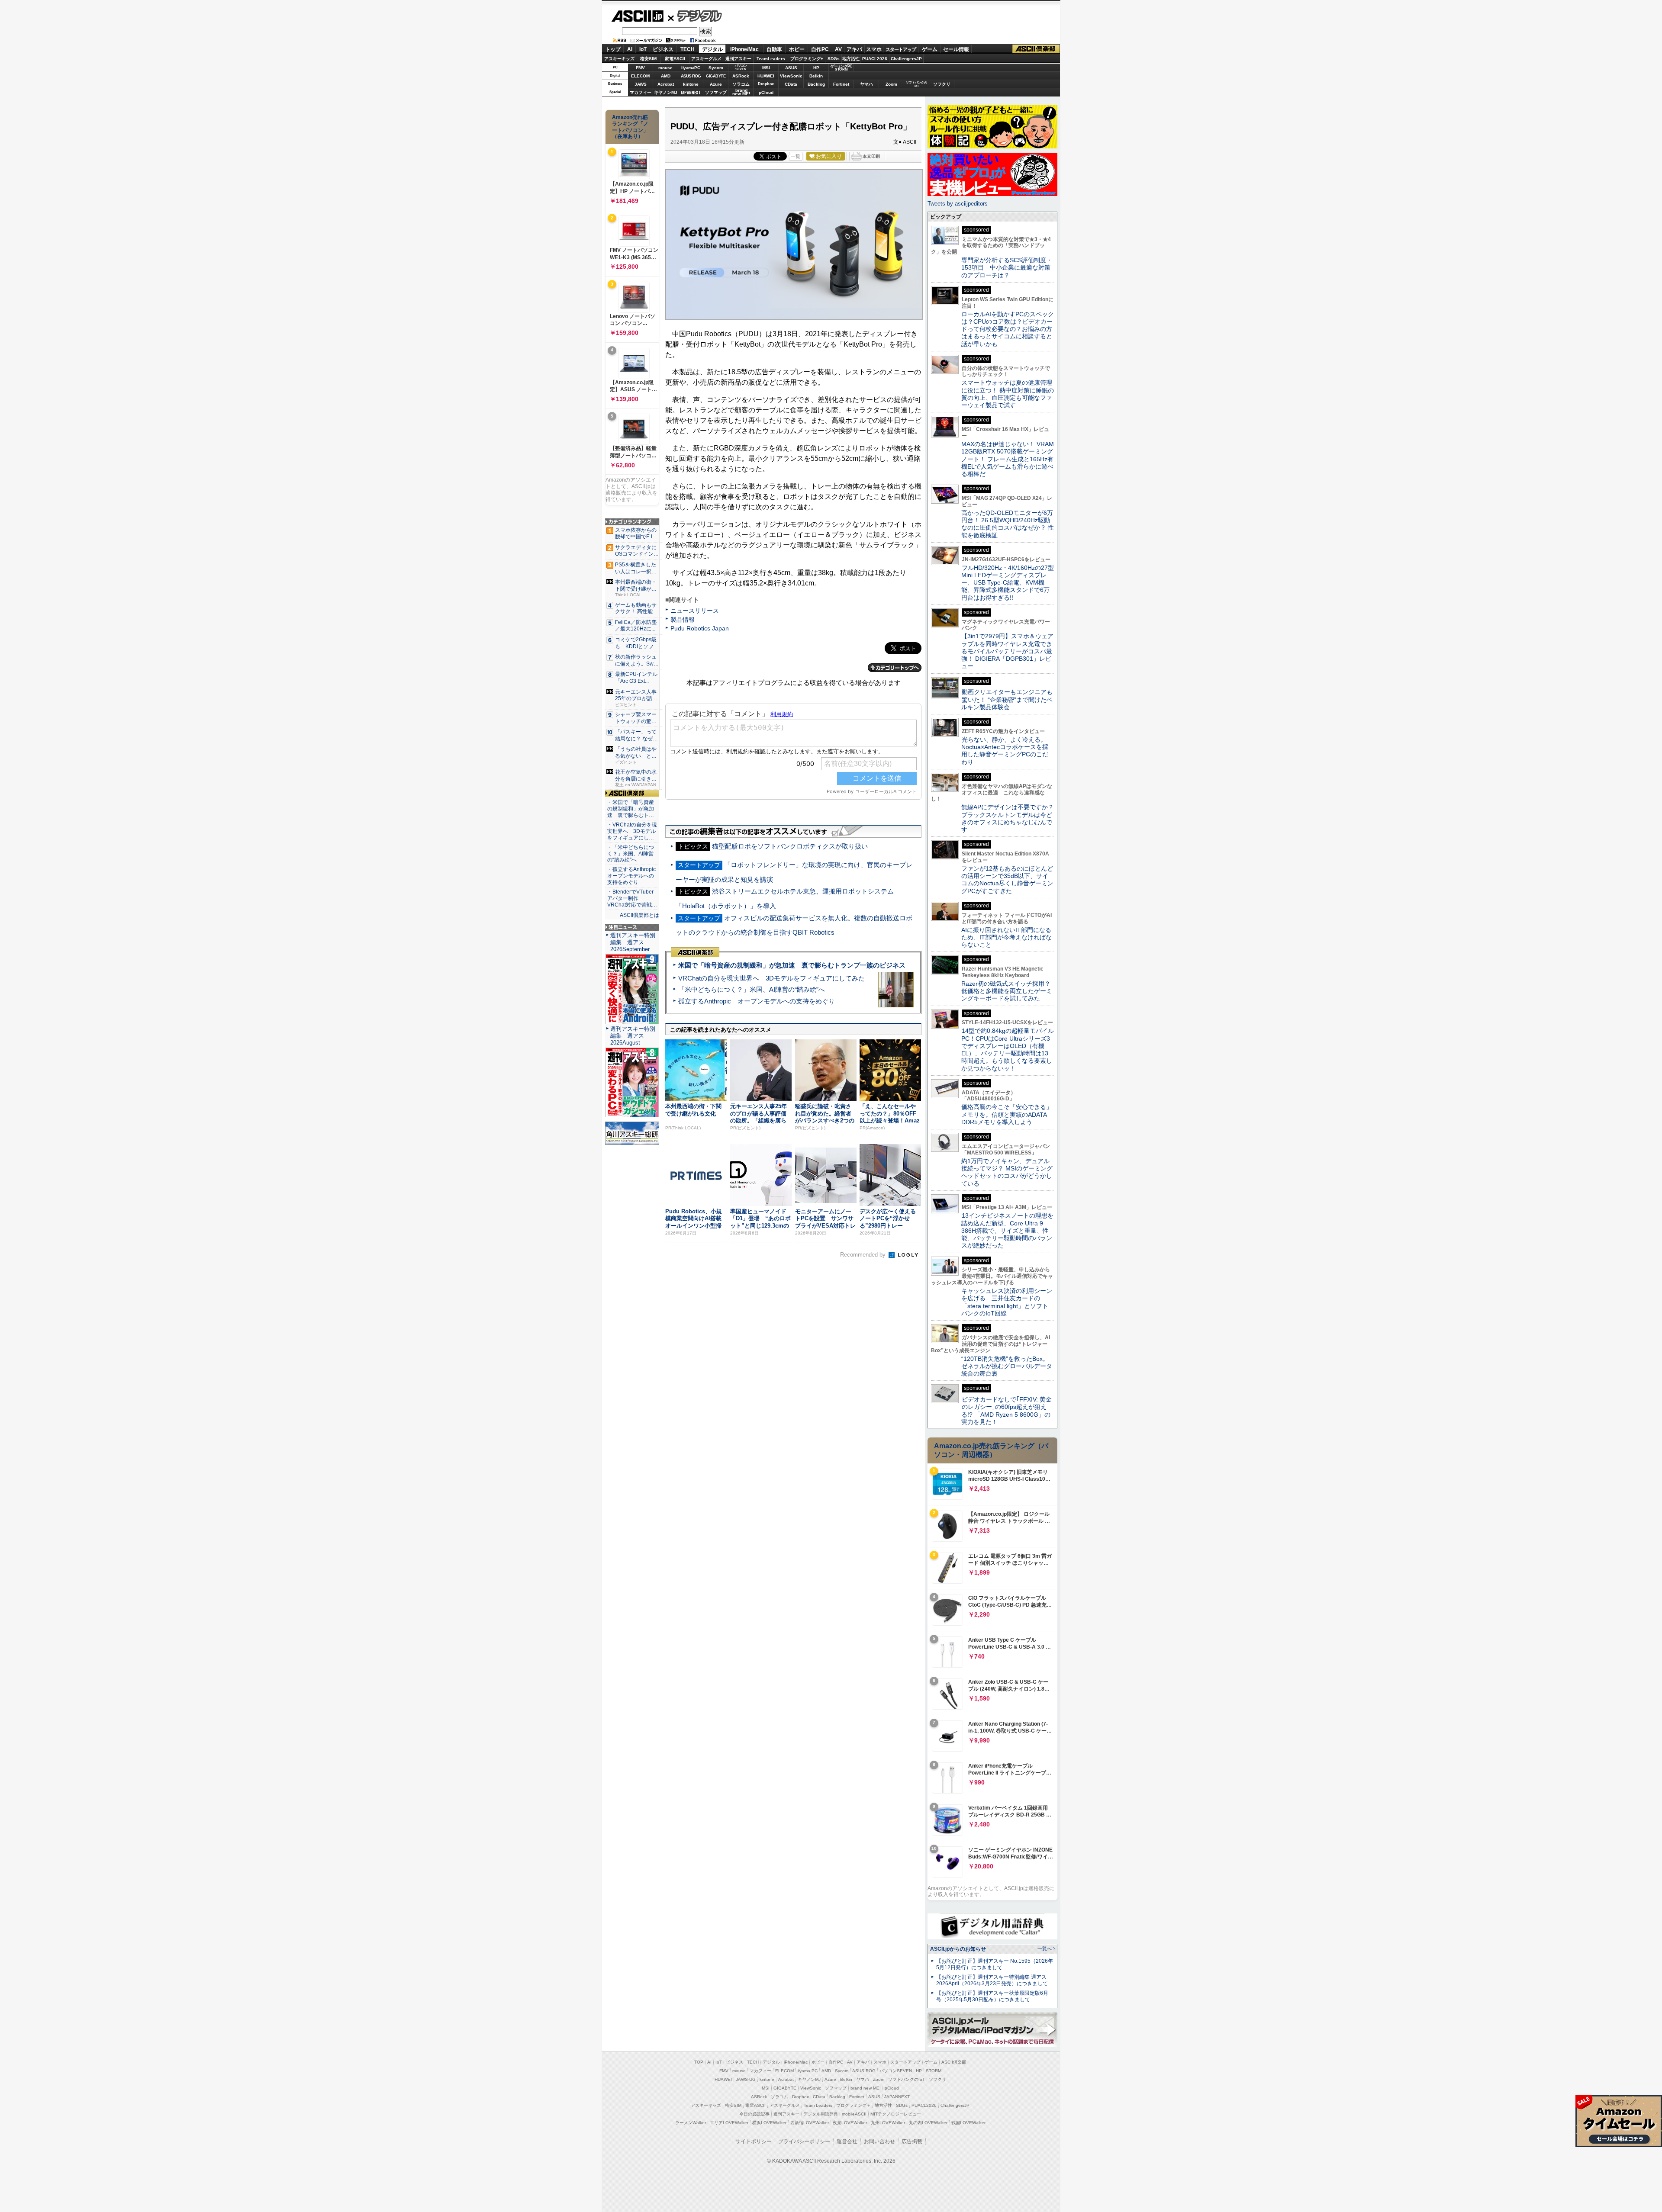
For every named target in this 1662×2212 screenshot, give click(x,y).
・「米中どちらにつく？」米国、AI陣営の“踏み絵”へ (631, 854)
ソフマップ (716, 92)
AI (630, 49)
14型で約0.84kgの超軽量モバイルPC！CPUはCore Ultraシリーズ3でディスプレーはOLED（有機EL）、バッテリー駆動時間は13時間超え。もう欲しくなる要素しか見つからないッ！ (1008, 1049)
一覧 (796, 156)
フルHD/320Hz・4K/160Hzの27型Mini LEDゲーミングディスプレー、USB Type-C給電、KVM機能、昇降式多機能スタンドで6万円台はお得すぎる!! (1008, 583)
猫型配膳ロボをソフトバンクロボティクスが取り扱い (790, 846)
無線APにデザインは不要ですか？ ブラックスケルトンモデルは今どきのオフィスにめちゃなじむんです (1011, 818)
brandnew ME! (741, 92)
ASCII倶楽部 (1036, 49)
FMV (640, 68)
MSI (766, 68)
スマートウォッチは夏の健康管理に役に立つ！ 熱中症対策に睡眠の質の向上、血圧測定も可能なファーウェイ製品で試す (1008, 394)
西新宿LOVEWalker (810, 2123)
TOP (699, 2062)
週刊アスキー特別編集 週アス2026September (633, 942)
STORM (934, 2071)
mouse (665, 68)
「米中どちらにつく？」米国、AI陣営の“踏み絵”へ (752, 989)
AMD (666, 76)
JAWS (641, 84)
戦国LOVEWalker (968, 2123)
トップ (613, 49)
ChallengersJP (906, 59)
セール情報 (956, 49)
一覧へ (1045, 1948)
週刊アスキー (738, 59)
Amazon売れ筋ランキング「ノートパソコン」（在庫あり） (630, 127)
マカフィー (641, 92)
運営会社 (847, 2141)
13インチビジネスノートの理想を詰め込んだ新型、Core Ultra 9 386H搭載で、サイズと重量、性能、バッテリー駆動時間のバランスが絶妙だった (1007, 1230)
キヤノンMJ (666, 92)
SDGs (834, 59)
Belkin (816, 76)
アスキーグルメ (706, 59)
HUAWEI (766, 76)
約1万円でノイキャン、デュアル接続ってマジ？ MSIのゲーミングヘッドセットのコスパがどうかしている (1007, 1172)
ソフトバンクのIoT (916, 84)
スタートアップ (901, 49)
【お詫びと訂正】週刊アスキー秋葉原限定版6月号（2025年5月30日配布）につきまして (992, 1996)
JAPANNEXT (691, 92)
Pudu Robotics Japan (700, 628)
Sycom (716, 68)
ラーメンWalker (691, 2123)
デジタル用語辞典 (821, 2114)
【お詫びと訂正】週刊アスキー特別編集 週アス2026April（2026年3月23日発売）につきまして (992, 1980)
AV (838, 49)
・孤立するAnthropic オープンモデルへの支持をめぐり (632, 876)
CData (791, 84)
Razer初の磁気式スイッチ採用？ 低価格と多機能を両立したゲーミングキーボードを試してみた (1009, 991)
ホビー (797, 49)
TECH (688, 49)
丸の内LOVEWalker (928, 2123)
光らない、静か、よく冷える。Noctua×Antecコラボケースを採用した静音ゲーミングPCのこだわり (1005, 751)
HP (816, 68)
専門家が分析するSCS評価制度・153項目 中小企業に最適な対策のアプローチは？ (1007, 268)
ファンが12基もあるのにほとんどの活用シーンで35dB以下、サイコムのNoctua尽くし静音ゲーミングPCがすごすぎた (1007, 880)
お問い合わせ (879, 2141)
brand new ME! (866, 2088)
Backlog (816, 84)
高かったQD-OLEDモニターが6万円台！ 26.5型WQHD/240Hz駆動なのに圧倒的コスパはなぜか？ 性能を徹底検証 (1008, 524)
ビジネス (663, 49)
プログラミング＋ (854, 2105)
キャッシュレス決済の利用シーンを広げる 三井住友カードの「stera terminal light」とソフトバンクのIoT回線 (1007, 1302)
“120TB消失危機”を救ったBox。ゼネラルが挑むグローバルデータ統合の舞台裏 (1007, 1366)
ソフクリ (942, 84)
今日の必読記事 (754, 2114)
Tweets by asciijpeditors (958, 204)
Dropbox (766, 84)
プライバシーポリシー (804, 2141)
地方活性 (851, 59)
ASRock (741, 76)
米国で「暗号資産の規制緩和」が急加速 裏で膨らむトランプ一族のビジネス (792, 965)
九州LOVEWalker (888, 2123)
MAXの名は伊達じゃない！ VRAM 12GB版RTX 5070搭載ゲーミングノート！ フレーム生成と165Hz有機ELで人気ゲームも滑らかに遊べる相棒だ (1008, 459)
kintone (691, 84)
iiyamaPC (691, 68)
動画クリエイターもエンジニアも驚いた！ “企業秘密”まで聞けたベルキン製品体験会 (1007, 699)
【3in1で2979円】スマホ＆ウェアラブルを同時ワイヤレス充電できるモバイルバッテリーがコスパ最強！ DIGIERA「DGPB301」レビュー (1007, 651)
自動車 (774, 49)
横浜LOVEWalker (769, 2123)
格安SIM (648, 59)
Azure (716, 84)
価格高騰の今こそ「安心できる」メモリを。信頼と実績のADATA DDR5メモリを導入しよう (1007, 1114)
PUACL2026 (875, 59)
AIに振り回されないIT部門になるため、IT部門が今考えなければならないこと (1007, 937)
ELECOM (640, 76)
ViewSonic (791, 76)
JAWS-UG (746, 2079)
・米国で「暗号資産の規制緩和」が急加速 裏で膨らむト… (631, 809)
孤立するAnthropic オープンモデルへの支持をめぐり (757, 1001)
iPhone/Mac (744, 49)
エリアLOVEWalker (729, 2123)
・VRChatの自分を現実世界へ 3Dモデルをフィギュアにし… (632, 831)
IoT (643, 49)
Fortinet (841, 84)
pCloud (766, 92)
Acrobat (666, 84)
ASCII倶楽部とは (639, 915)
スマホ (874, 49)
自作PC (820, 49)
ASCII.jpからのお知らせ (958, 1949)
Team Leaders (818, 2105)
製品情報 (683, 620)
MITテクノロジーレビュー (896, 2114)
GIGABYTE (716, 76)
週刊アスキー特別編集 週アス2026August (633, 1036)
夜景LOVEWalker (850, 2123)
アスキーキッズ (619, 59)
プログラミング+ (807, 59)
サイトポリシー (754, 2141)
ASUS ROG (691, 76)
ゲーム (930, 49)
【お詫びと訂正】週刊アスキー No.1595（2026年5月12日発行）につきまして (995, 1964)
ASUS (791, 68)
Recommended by (864, 1255)
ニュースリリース (695, 611)
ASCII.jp (637, 16)
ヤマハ (866, 84)
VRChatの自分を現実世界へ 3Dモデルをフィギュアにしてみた (771, 978)
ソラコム (741, 84)
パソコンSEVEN (741, 67)
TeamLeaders (771, 59)
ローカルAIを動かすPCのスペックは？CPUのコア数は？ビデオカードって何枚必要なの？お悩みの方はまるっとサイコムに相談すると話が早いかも (1008, 329)
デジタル (695, 16)
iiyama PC (808, 2071)
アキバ (854, 49)
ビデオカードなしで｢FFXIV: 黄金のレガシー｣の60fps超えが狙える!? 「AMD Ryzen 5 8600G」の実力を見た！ (1007, 1411)
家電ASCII (675, 59)
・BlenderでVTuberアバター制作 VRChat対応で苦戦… (632, 898)
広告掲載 (912, 2141)
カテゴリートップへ (895, 668)
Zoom (891, 84)
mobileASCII (854, 2114)
